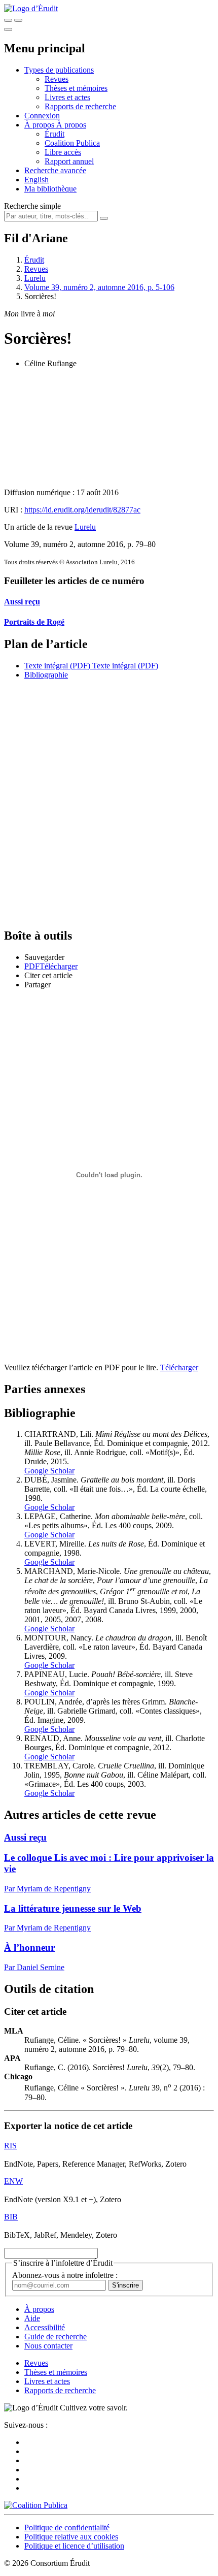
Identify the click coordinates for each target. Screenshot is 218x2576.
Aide (32, 2318)
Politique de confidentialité (67, 2527)
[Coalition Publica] (36, 2505)
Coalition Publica (72, 143)
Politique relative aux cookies (71, 2537)
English (37, 180)
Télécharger (179, 1367)
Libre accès (63, 152)
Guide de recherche (56, 2337)
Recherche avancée (55, 170)
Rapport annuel (69, 161)
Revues (57, 79)
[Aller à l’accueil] (31, 8)
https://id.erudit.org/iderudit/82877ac (82, 510)
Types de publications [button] (59, 70)
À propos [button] (40, 125)
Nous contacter (48, 2346)
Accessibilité (45, 2327)
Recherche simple (32, 206)
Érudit (55, 134)
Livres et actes (67, 97)
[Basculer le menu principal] (8, 29)
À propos (71, 125)
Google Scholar (49, 1471)
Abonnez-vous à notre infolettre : (65, 2275)
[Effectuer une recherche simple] (8, 20)
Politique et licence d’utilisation (74, 2546)
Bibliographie (46, 675)
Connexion (42, 116)
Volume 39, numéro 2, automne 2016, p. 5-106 (99, 287)
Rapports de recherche (80, 106)
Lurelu (35, 278)
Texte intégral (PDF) (57, 666)
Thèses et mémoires (76, 88)
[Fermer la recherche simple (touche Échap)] (18, 20)
